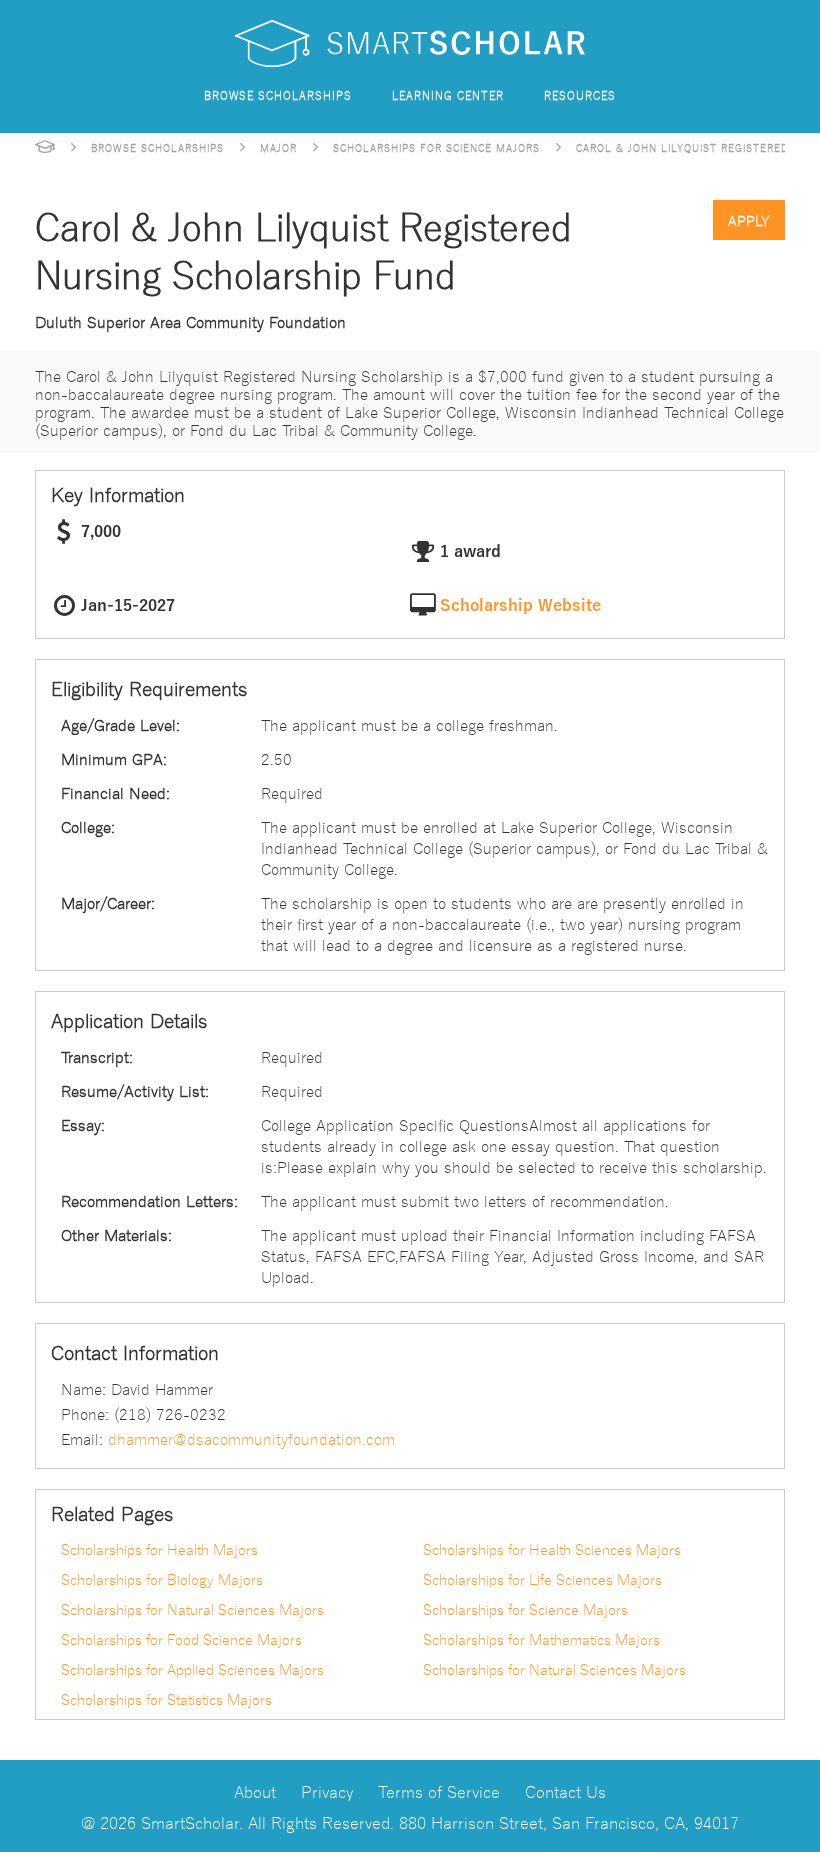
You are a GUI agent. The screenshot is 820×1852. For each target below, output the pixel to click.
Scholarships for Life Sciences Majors (542, 1579)
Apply (749, 220)
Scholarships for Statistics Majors (166, 1699)
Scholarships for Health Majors (159, 1549)
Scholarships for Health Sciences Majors (552, 1549)
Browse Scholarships (278, 94)
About (255, 1790)
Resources (580, 94)
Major (278, 147)
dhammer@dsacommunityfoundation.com (251, 1438)
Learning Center (448, 94)
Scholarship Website (520, 606)
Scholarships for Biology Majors (162, 1579)
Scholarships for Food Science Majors (181, 1639)
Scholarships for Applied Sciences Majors (192, 1669)
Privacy (327, 1790)
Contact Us (565, 1790)
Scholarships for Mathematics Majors (541, 1639)
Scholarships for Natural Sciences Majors (192, 1609)
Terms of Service (439, 1790)
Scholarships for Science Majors (436, 147)
